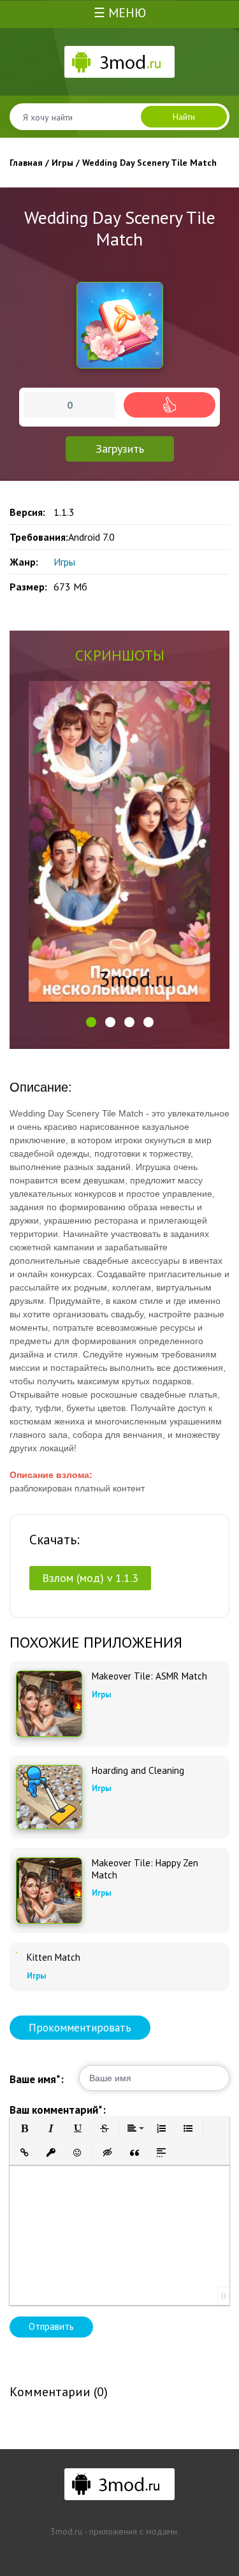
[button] (91, 1022)
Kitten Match (54, 1958)
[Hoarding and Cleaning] (49, 1797)
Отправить (51, 2326)
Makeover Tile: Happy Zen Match (145, 1869)
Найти (184, 117)
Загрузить (120, 449)
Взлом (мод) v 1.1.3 (90, 1578)
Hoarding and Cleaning (138, 1771)
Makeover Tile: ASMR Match (149, 1676)
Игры (64, 562)
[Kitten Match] (17, 1952)
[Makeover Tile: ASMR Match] (49, 1704)
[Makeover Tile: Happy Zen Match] (49, 1891)
